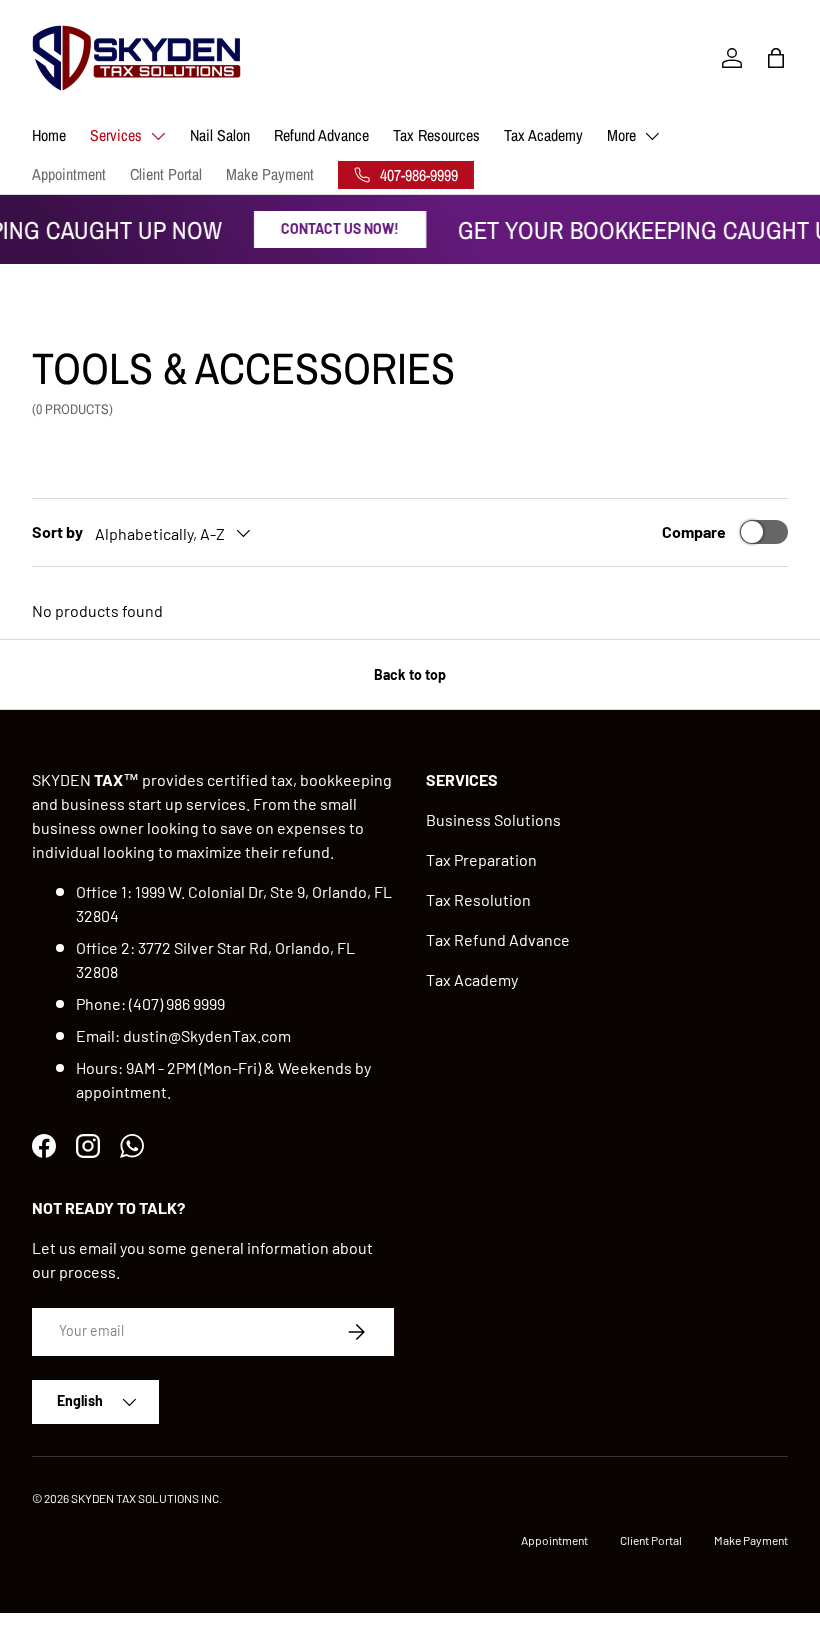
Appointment (69, 174)
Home (49, 135)
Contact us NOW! (334, 228)
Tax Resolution (478, 899)
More (621, 135)
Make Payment (270, 174)
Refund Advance (321, 135)
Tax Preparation (481, 859)
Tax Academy (543, 135)
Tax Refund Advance (498, 939)
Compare (694, 531)
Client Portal (166, 174)
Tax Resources (436, 135)
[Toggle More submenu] (652, 136)
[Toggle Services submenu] (158, 136)
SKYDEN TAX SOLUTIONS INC (145, 1498)
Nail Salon (220, 135)
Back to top (410, 674)
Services (116, 135)
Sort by (57, 531)
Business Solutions (493, 819)
